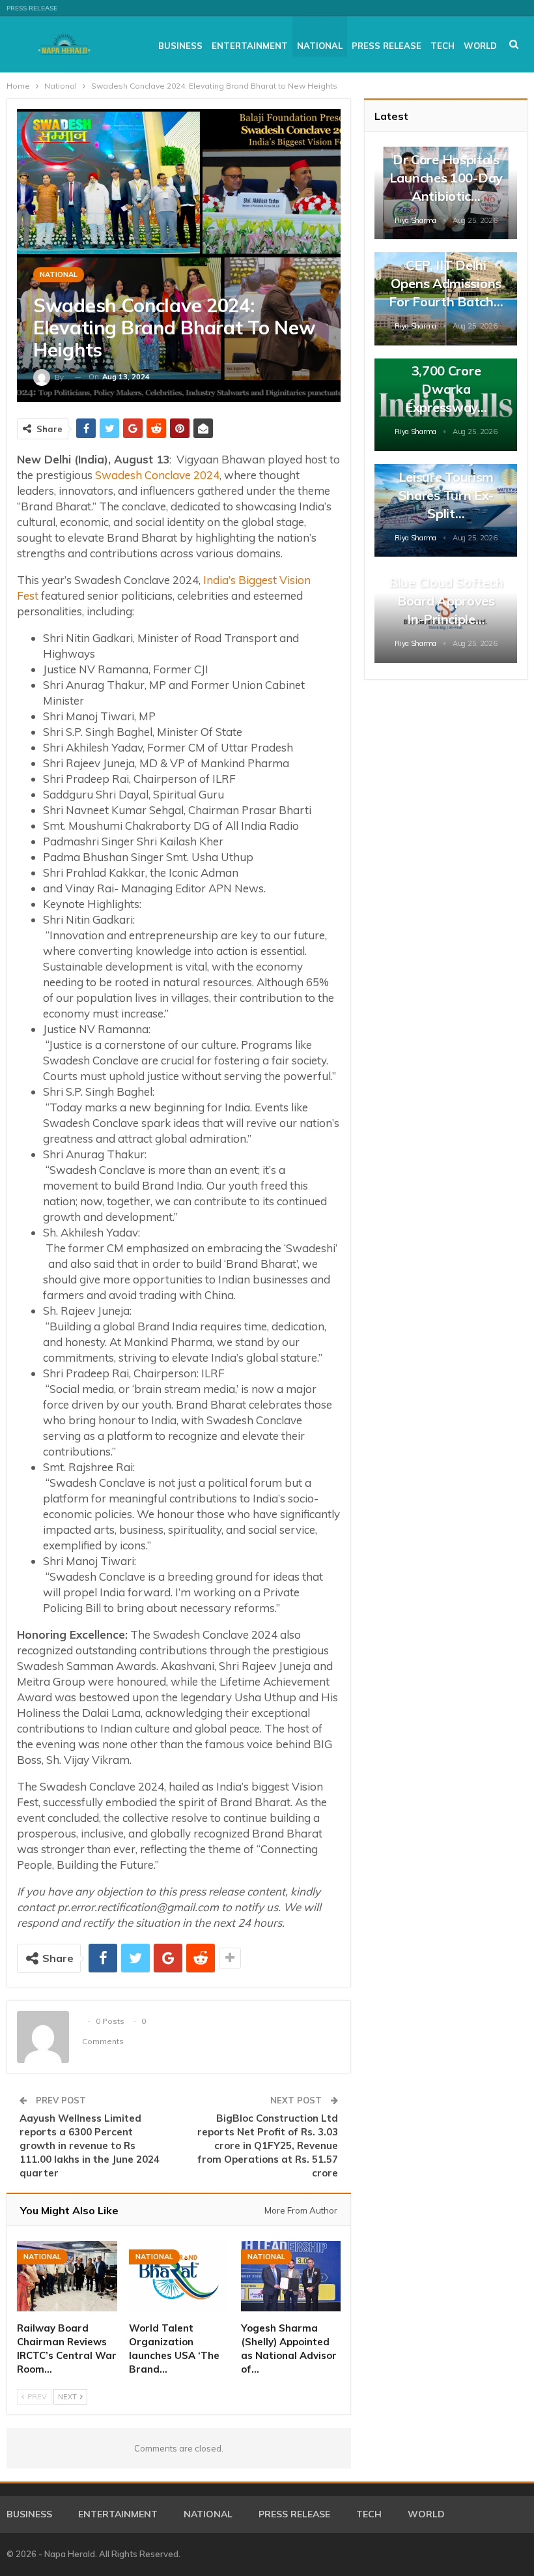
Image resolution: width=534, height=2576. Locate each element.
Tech (443, 46)
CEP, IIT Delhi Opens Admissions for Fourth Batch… (446, 283)
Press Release (32, 8)
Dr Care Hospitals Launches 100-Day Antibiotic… (446, 178)
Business (180, 46)
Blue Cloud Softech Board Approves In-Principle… (446, 601)
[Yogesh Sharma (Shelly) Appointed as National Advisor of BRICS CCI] (291, 2276)
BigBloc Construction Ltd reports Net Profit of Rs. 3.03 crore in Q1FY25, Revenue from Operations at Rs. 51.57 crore (268, 2145)
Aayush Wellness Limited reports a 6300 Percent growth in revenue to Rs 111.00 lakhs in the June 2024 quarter (90, 2145)
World (480, 46)
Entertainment (250, 46)
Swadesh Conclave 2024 (157, 475)
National (320, 46)
